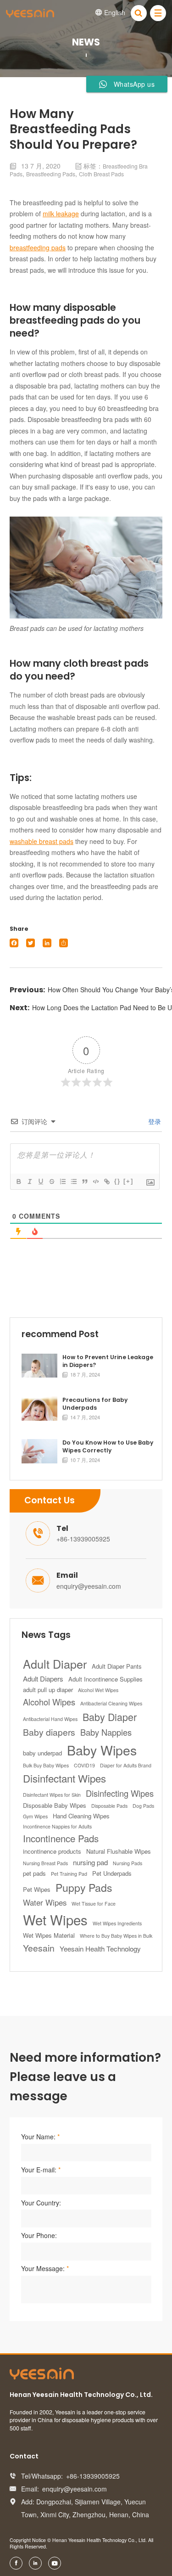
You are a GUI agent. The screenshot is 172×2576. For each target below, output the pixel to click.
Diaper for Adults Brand (126, 1765)
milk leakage (61, 214)
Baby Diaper (110, 1717)
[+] (128, 1181)
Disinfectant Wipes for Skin (52, 1795)
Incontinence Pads (61, 1838)
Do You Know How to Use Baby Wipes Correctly (108, 1447)
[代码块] (95, 1181)
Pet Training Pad (69, 1874)
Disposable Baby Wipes (55, 1805)
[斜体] (29, 1181)
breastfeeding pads (38, 247)
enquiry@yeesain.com (89, 1586)
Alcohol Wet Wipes (98, 1690)
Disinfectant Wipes (64, 1778)
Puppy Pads (84, 1887)
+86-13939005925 (83, 1539)
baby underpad (42, 1753)
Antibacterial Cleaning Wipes (111, 1703)
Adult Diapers (43, 1679)
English (110, 12)
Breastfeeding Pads (51, 174)
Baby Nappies (106, 1732)
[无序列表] (73, 1181)
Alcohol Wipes (49, 1702)
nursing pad (90, 1862)
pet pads (34, 1873)
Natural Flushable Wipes (119, 1851)
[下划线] (40, 1181)
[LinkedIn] (47, 943)
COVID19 (84, 1765)
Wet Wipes (55, 1919)
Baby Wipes (102, 1750)
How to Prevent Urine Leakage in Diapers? (108, 1361)
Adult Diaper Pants (117, 1666)
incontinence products (52, 1851)
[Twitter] (31, 943)
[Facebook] (14, 943)
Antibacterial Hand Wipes (50, 1719)
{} (117, 1181)
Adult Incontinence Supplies (105, 1679)
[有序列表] (62, 1181)
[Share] (64, 943)
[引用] (84, 1181)
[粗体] (18, 1181)
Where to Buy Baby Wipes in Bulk (116, 1936)
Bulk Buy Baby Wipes (46, 1765)
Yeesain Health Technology (100, 1949)
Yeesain (39, 1948)
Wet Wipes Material (49, 1935)
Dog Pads (143, 1806)
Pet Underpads (112, 1873)
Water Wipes (45, 1902)
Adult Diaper (55, 1664)
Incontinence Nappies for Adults (57, 1826)
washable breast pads (42, 841)
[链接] (106, 1181)
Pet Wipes (37, 1889)
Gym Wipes (35, 1816)
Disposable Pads (109, 1806)
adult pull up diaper (48, 1690)
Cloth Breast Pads (101, 174)
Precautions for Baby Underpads (95, 1404)
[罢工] (51, 1181)
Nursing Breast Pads (45, 1863)
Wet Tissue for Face (94, 1904)
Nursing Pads (128, 1863)
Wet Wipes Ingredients (117, 1923)
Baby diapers (49, 1732)
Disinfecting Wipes (120, 1793)
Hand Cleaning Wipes (81, 1816)
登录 (154, 1121)
